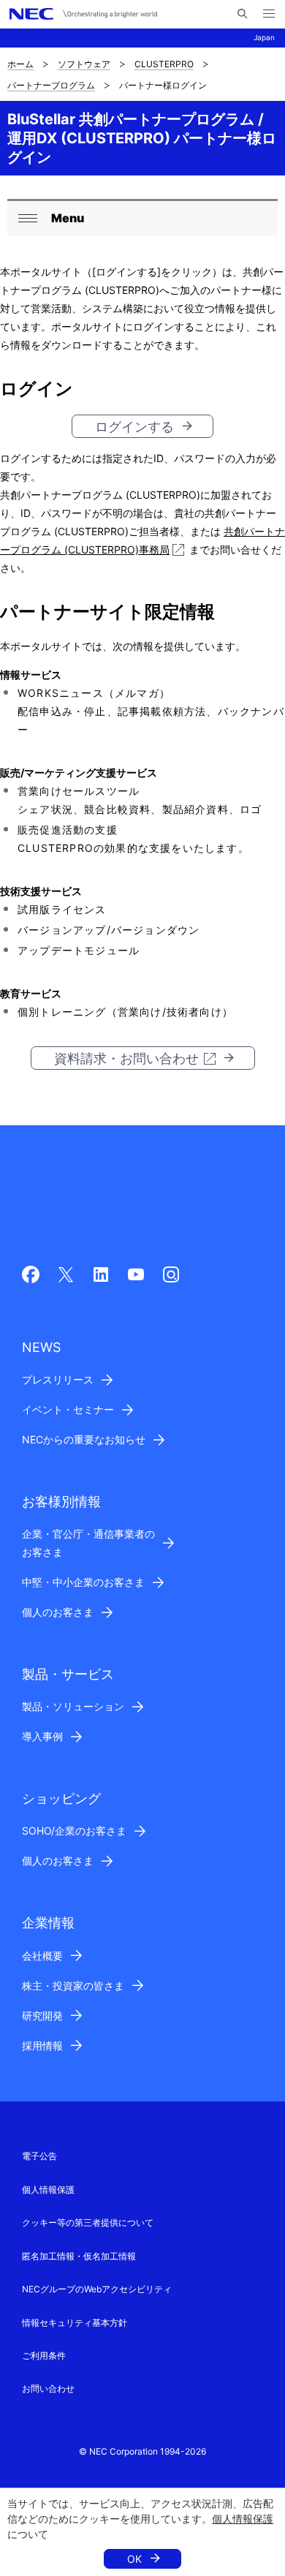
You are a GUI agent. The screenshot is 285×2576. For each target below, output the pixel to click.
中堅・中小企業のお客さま (83, 1582)
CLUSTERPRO (164, 64)
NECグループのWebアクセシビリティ (97, 2289)
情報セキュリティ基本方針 (75, 2323)
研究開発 (42, 2016)
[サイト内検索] (242, 14)
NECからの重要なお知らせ (84, 1439)
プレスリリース (58, 1379)
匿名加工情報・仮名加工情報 (79, 2256)
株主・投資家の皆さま (73, 1986)
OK (134, 2559)
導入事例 (42, 1736)
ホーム (20, 64)
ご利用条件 (44, 2356)
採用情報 (42, 2046)
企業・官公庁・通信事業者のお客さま (88, 1543)
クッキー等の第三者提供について (88, 2222)
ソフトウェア (84, 64)
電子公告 (39, 2156)
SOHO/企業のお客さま (74, 1831)
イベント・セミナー (68, 1409)
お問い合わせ (48, 2388)
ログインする (134, 427)
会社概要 (42, 1956)
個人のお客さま (58, 1612)
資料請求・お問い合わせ (126, 1058)
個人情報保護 (243, 2519)
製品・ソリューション (73, 1706)
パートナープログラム (51, 85)
